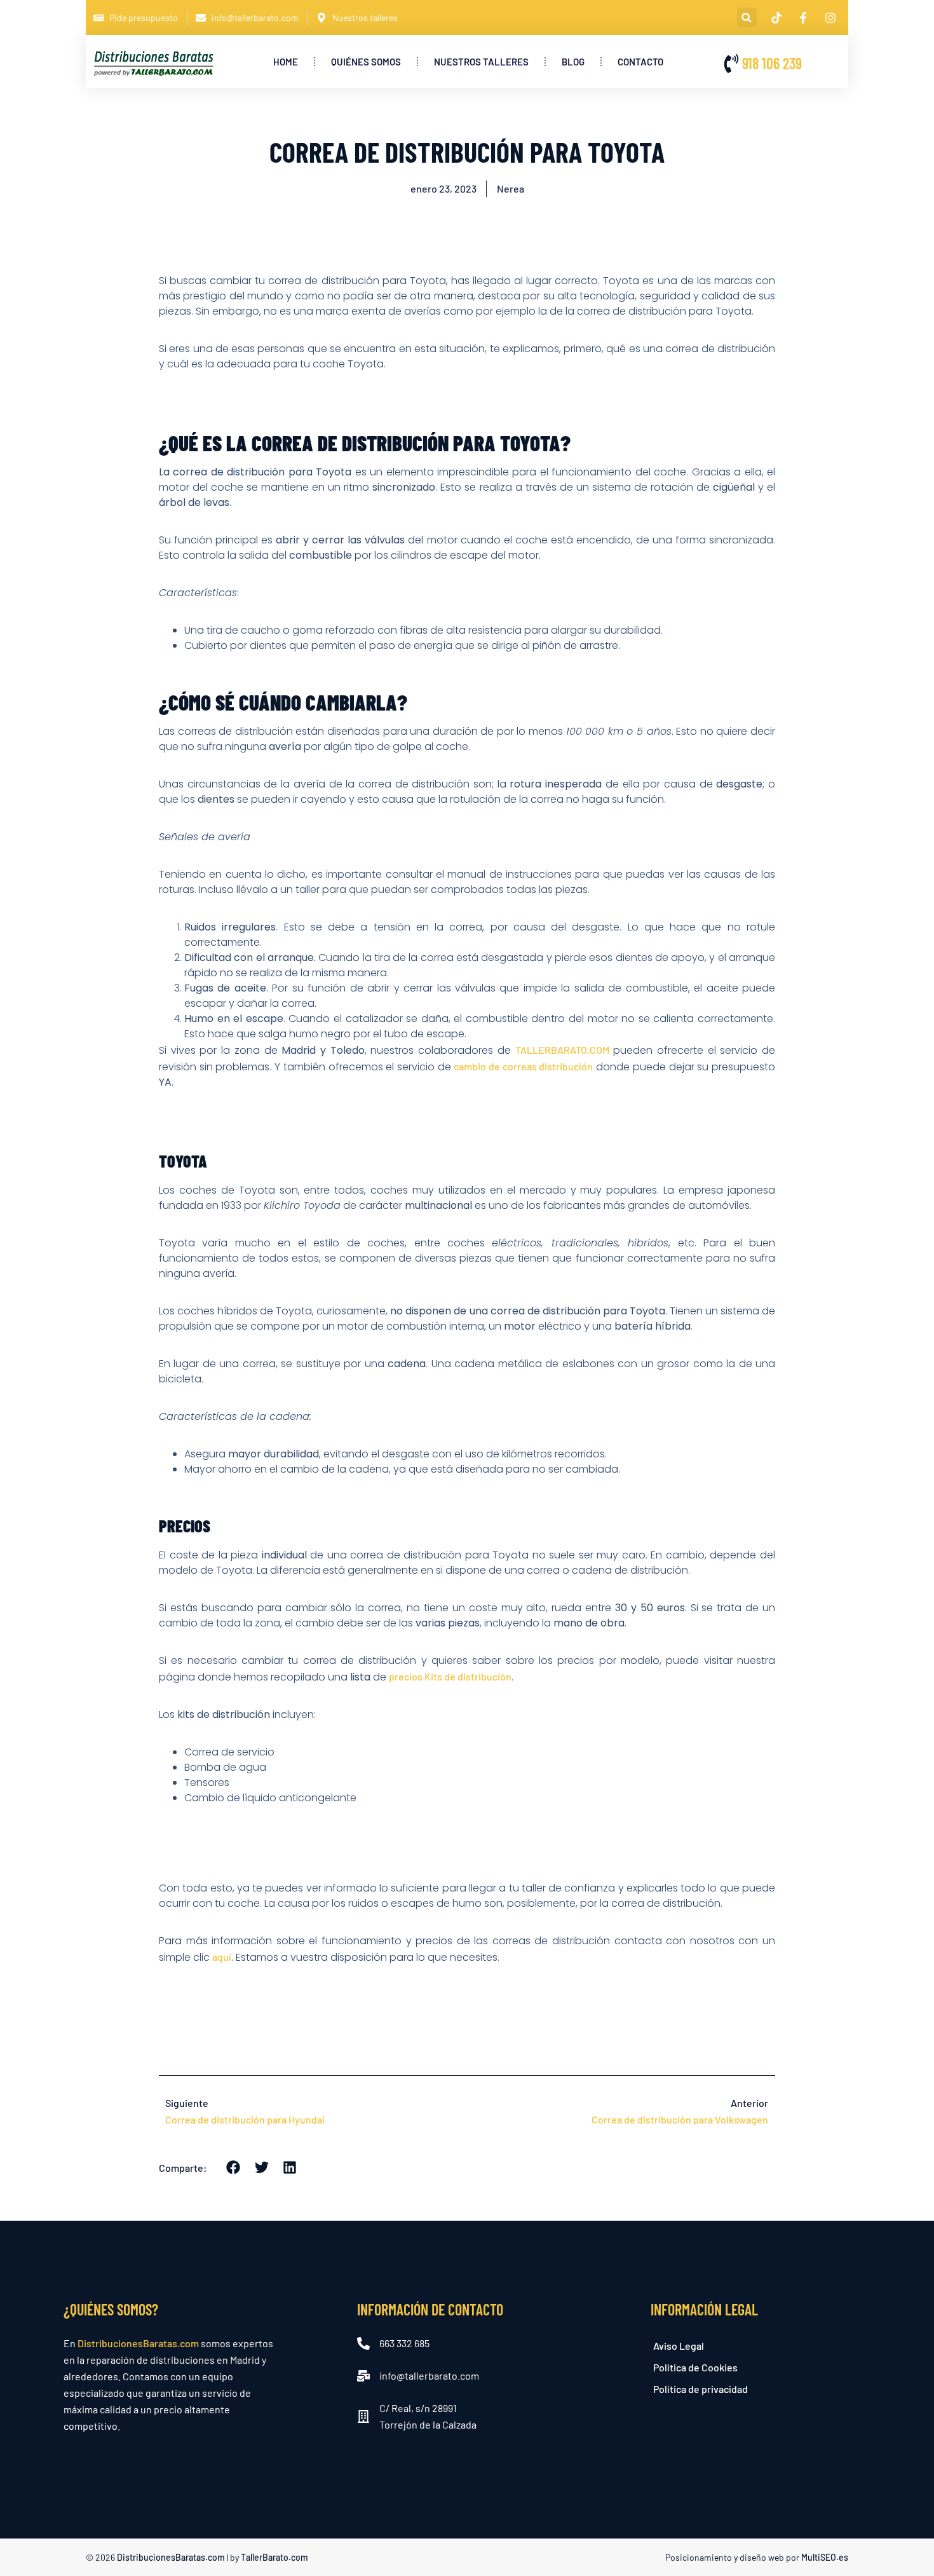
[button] (747, 17)
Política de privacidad (700, 2389)
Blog (573, 62)
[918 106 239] (731, 64)
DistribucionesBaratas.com (138, 2343)
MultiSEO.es (825, 2557)
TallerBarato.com (274, 2557)
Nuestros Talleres (481, 62)
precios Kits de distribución (450, 1676)
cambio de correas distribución (523, 1066)
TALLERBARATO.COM (562, 1050)
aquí (222, 1957)
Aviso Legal (679, 2346)
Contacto (640, 62)
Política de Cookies (695, 2367)
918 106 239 (772, 63)
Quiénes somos (366, 62)
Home (286, 62)
